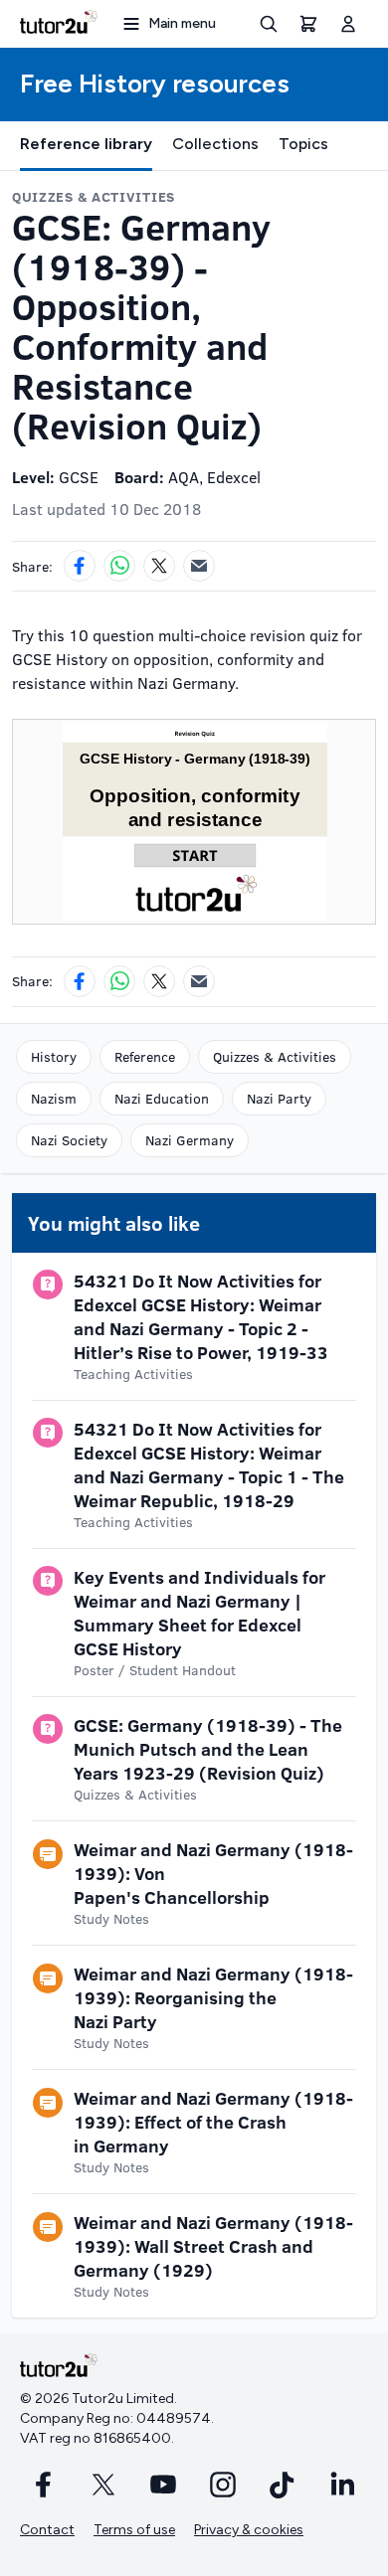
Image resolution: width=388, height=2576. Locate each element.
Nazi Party (279, 1098)
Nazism (54, 1098)
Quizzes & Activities (275, 1056)
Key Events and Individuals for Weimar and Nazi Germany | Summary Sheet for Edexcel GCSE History (199, 1613)
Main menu (182, 23)
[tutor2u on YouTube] (163, 2485)
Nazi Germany (190, 1140)
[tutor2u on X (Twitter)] (103, 2485)
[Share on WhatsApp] (119, 566)
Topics (303, 144)
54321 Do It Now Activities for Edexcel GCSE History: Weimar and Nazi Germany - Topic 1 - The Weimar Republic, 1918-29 (209, 1464)
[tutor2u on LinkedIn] (342, 2485)
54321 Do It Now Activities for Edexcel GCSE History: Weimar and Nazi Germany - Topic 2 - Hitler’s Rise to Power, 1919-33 (201, 1316)
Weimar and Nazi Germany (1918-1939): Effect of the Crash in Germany (213, 2122)
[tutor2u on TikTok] (283, 2485)
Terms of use (134, 2530)
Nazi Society (69, 1140)
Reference (145, 1056)
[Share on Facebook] (80, 566)
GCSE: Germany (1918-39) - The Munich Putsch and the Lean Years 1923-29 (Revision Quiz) (208, 1749)
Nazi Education (162, 1098)
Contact (47, 2530)
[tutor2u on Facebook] (44, 2485)
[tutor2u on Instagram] (223, 2485)
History (54, 1056)
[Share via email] (199, 566)
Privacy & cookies (249, 2530)
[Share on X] (159, 566)
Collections (215, 144)
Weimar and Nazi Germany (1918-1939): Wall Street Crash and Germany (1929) (213, 2246)
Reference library (86, 144)
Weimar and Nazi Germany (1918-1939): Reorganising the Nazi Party (213, 1997)
